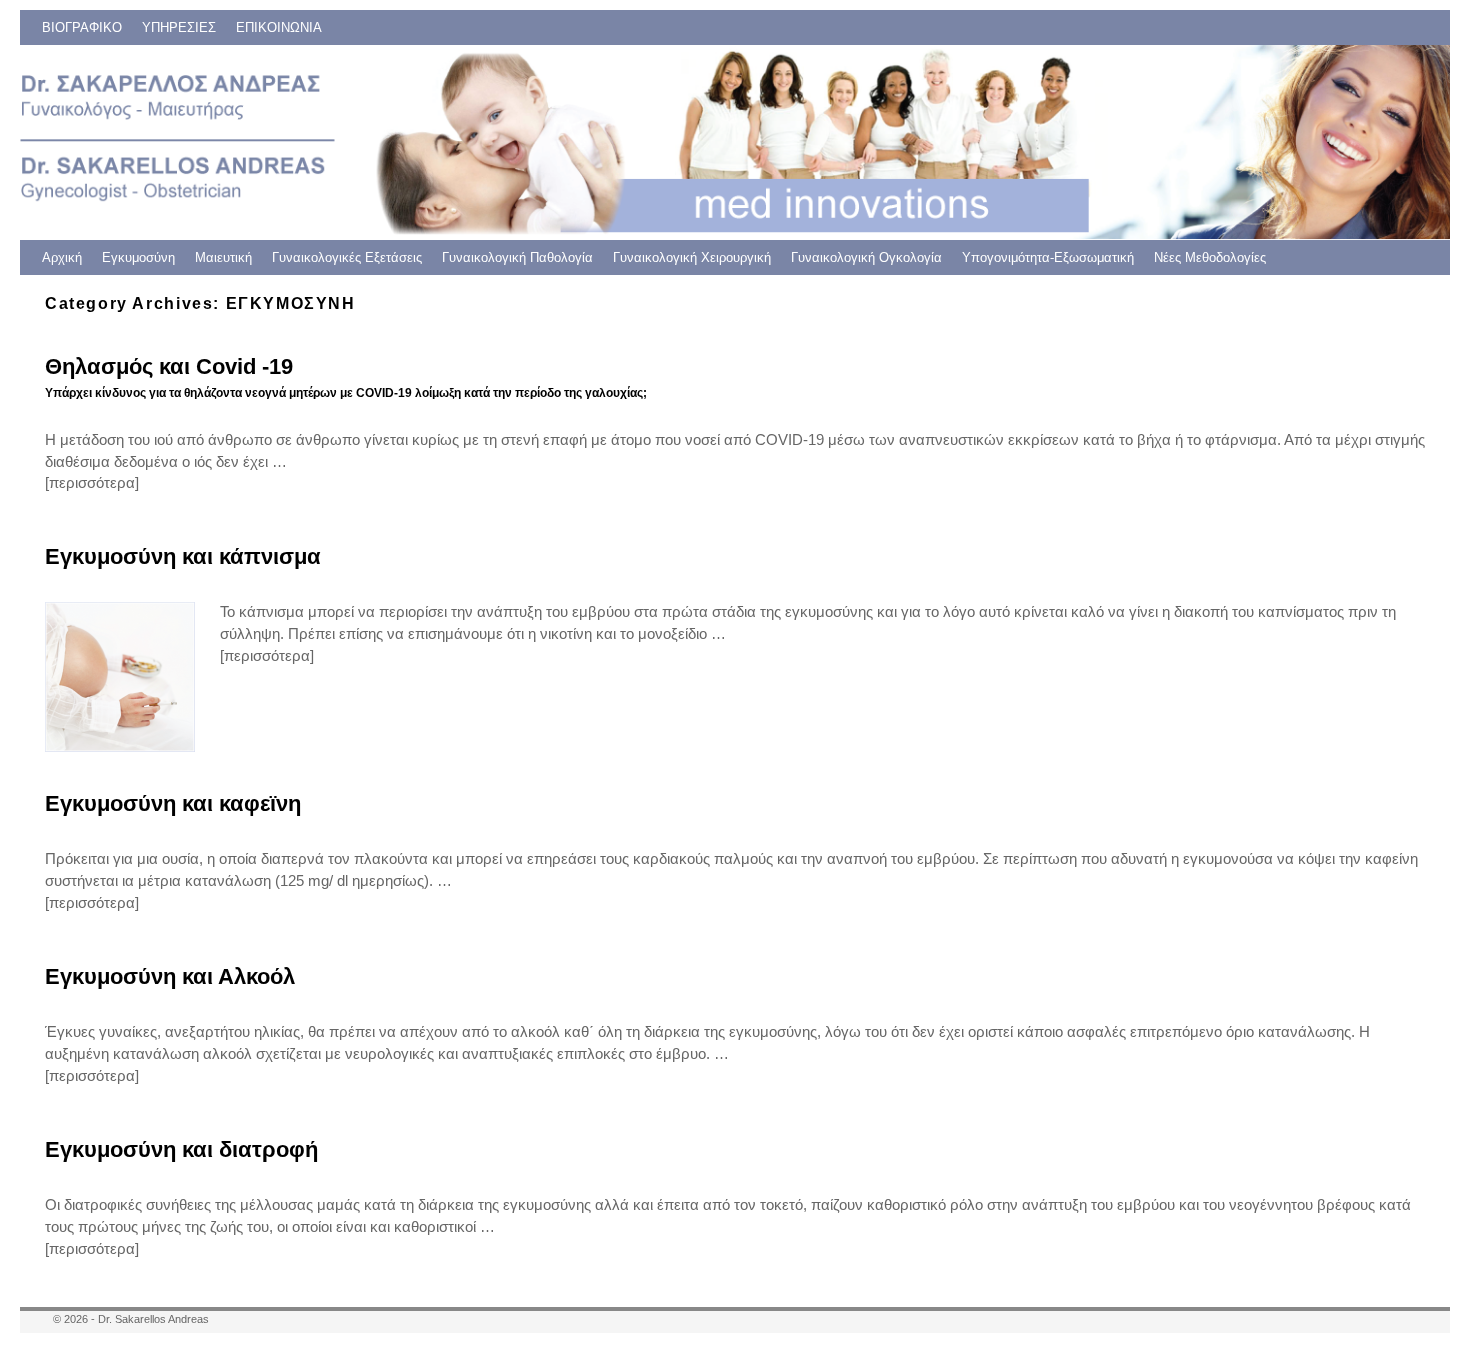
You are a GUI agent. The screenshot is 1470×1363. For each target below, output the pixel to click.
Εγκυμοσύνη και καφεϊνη (173, 803)
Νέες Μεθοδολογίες (1210, 257)
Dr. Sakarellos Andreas (153, 1319)
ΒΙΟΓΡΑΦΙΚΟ (82, 27)
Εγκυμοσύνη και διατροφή (181, 1149)
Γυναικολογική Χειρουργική (692, 257)
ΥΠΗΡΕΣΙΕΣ (179, 27)
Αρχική (62, 257)
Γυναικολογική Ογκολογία (866, 257)
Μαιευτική (223, 257)
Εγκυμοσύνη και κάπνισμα (183, 556)
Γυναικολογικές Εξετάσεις (347, 257)
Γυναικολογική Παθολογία (517, 257)
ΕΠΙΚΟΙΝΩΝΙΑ (279, 27)
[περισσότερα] (92, 483)
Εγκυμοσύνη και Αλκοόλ (170, 976)
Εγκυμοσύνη (138, 257)
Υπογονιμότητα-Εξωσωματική (1048, 257)
